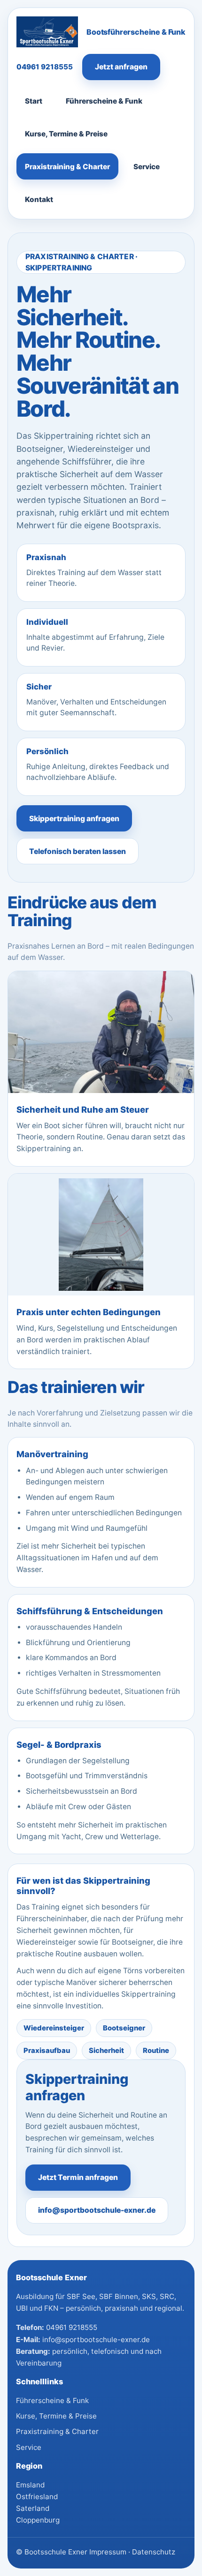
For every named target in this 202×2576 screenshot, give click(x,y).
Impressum (108, 2552)
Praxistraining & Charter (67, 167)
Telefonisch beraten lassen (78, 851)
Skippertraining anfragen (74, 819)
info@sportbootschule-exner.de (97, 2210)
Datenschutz (154, 2552)
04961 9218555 (45, 67)
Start (34, 101)
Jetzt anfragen (121, 67)
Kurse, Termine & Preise (66, 134)
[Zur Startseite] (47, 32)
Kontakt (39, 199)
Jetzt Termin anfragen (78, 2177)
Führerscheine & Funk (104, 101)
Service (147, 167)
